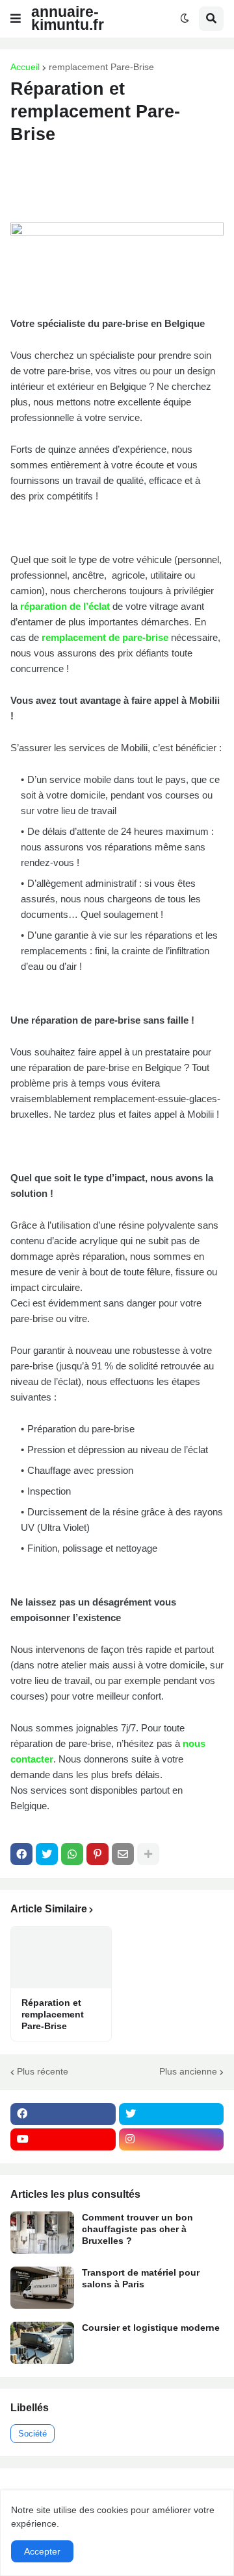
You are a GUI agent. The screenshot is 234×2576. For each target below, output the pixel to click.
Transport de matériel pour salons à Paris (141, 2278)
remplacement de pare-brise (105, 637)
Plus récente (43, 2071)
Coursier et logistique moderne (151, 2328)
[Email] (123, 1854)
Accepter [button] (42, 2551)
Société (32, 2434)
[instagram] (172, 2139)
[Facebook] (21, 1854)
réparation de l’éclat (65, 606)
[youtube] (63, 2139)
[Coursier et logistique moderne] (42, 2343)
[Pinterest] (97, 1854)
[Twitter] (47, 1854)
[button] (16, 19)
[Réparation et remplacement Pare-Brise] (61, 1957)
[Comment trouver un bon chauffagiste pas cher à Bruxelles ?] (42, 2233)
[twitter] (172, 2114)
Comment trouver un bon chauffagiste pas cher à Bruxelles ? (137, 2229)
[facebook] (63, 2114)
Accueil (25, 67)
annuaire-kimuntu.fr (68, 18)
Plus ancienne (188, 2071)
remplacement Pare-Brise (101, 67)
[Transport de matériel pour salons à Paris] (42, 2288)
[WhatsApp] (72, 1854)
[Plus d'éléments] (148, 1854)
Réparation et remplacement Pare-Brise (53, 2014)
